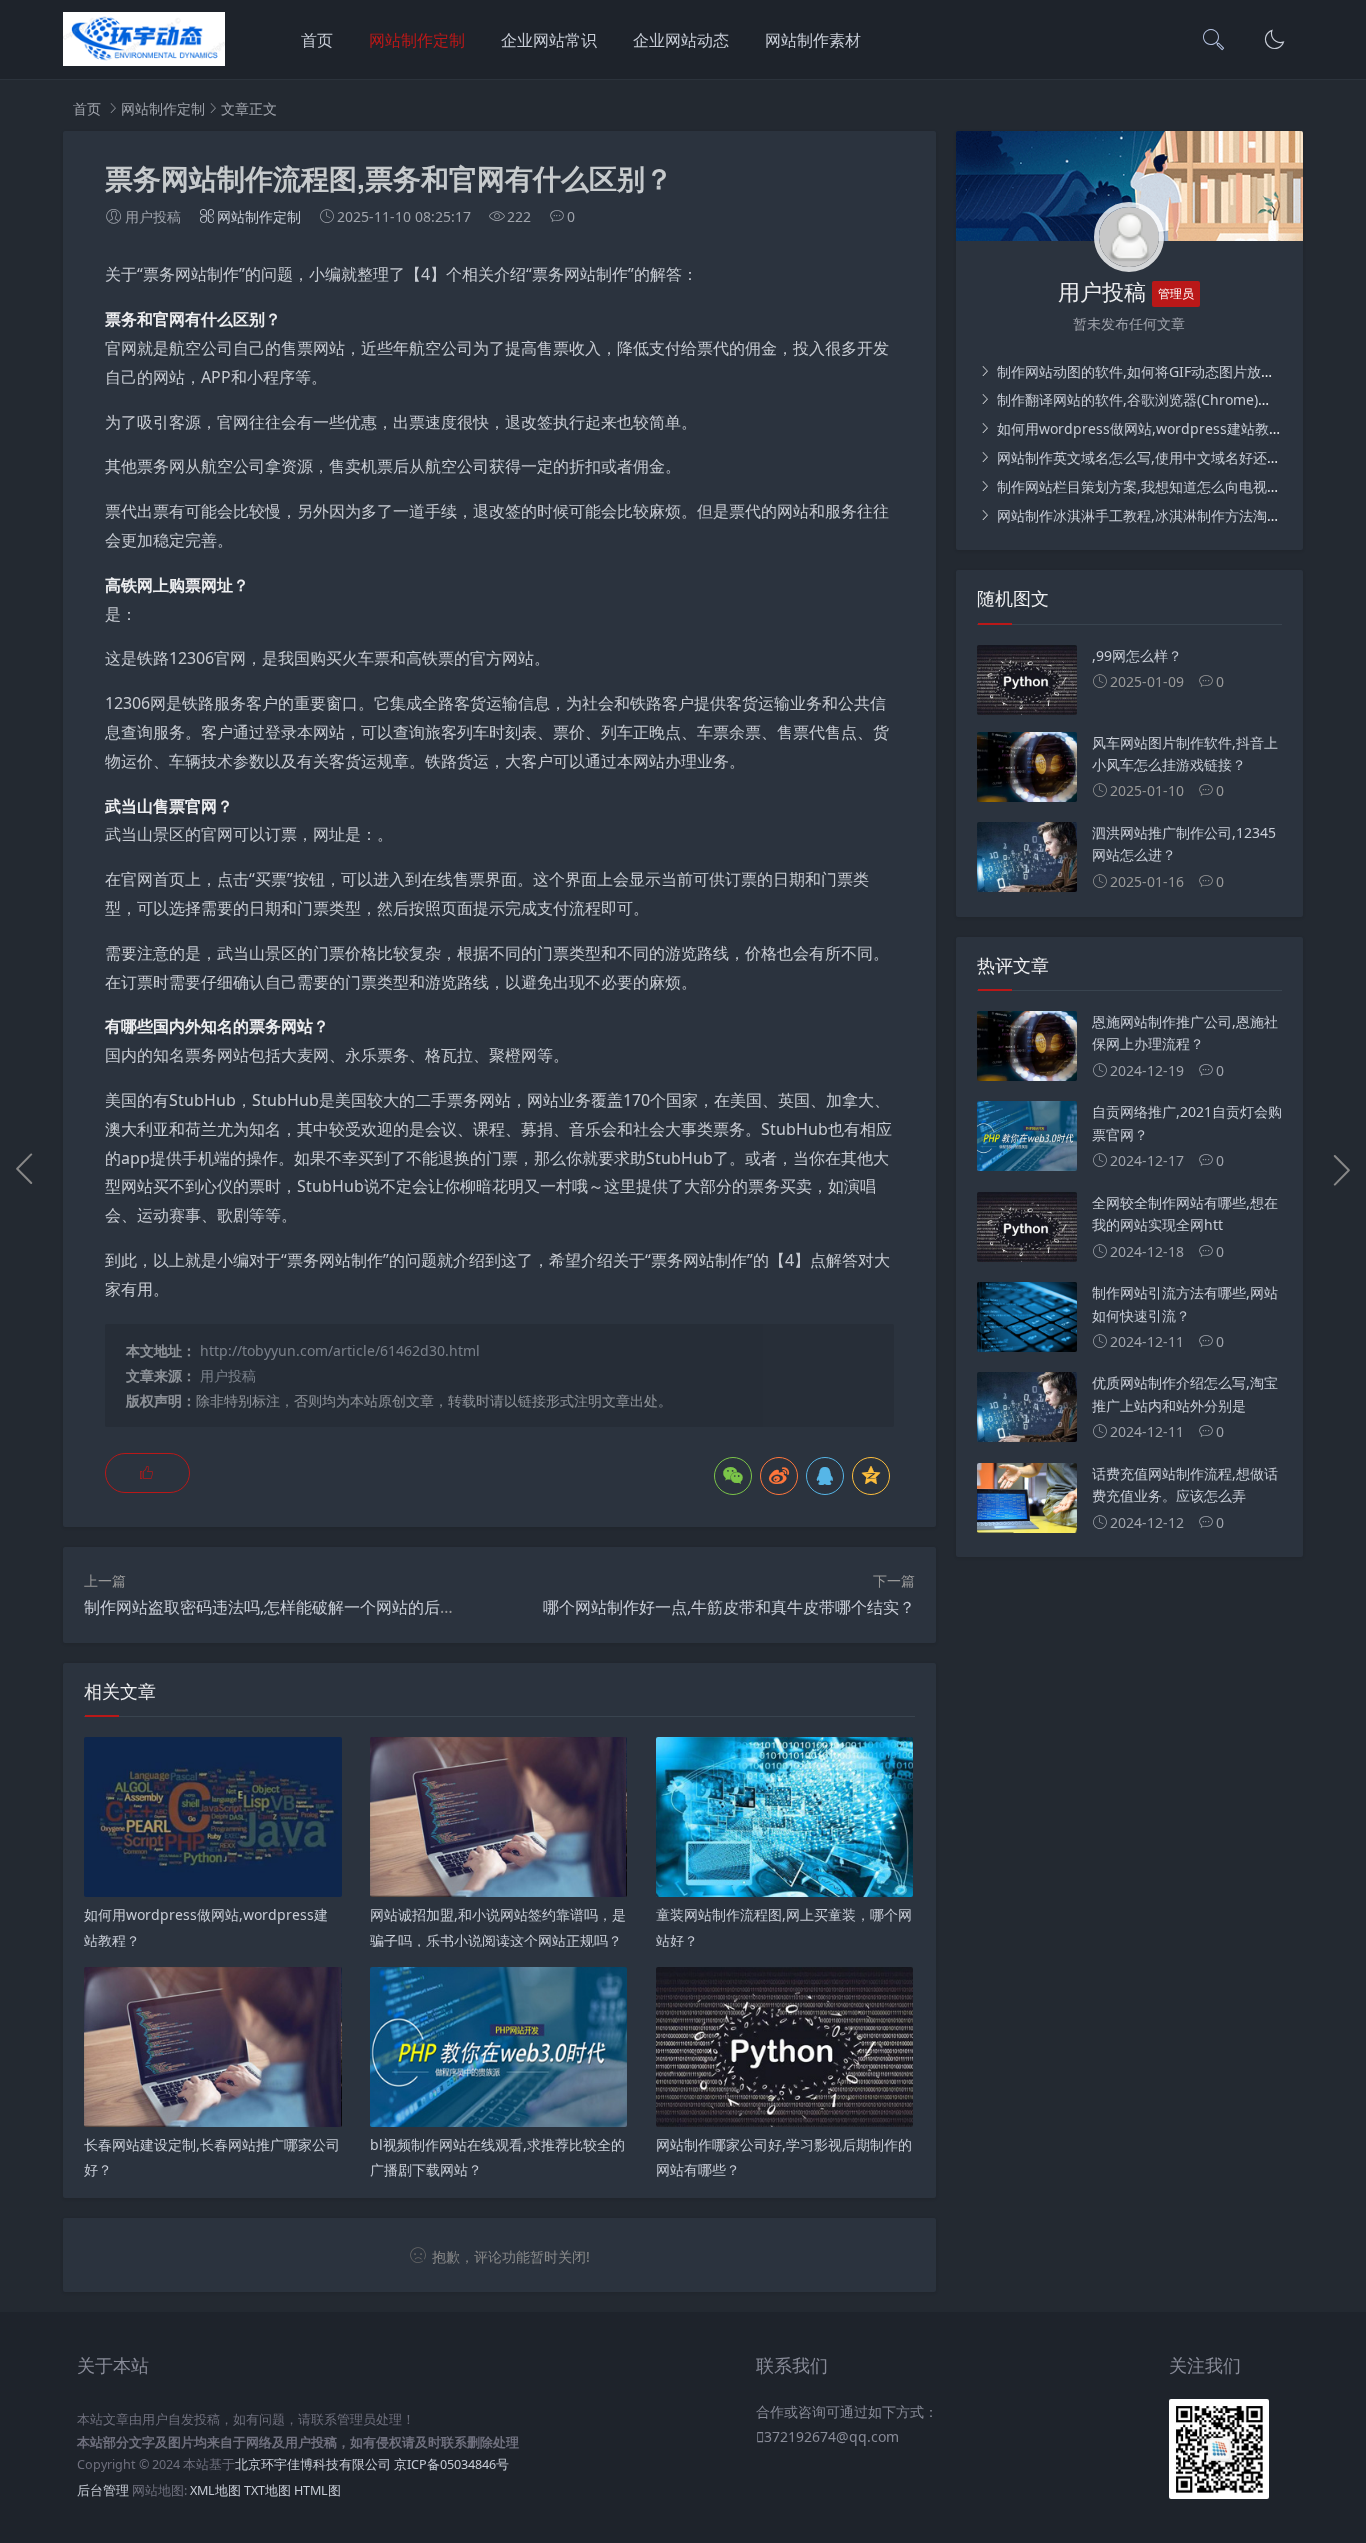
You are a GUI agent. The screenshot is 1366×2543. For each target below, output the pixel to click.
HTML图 (317, 2490)
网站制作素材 (813, 40)
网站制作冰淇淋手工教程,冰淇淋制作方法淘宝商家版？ (1165, 515)
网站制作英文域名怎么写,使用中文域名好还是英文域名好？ (1179, 457)
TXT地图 (267, 2490)
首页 (317, 40)
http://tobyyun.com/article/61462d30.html (340, 1350)
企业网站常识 (549, 40)
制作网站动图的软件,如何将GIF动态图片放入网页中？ (1162, 371)
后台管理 (103, 2490)
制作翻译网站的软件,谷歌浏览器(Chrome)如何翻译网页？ (1174, 399)
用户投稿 (228, 1375)
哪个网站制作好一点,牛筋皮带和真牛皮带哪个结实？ (729, 1607)
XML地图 (215, 2490)
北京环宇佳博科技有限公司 (313, 2464)
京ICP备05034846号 (451, 2464)
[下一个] (1341, 1169)
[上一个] (25, 1169)
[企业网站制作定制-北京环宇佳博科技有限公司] (144, 60)
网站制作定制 (417, 40)
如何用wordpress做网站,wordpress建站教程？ (1145, 428)
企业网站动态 (681, 40)
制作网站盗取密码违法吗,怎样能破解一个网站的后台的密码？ (302, 1607)
